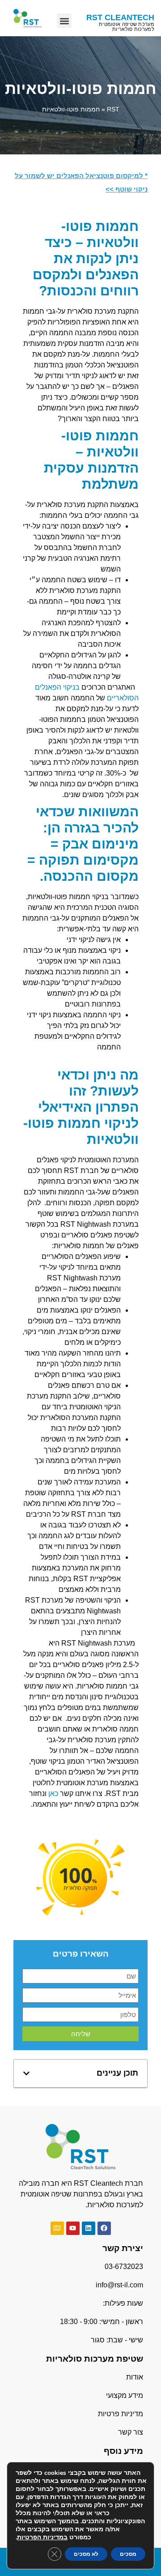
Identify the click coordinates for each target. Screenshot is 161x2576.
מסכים (128, 2554)
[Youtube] (73, 2228)
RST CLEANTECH (120, 17)
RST (113, 109)
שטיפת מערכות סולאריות (95, 2359)
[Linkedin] (89, 2228)
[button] (64, 21)
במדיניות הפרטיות (42, 2537)
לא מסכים (86, 2554)
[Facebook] (104, 2228)
